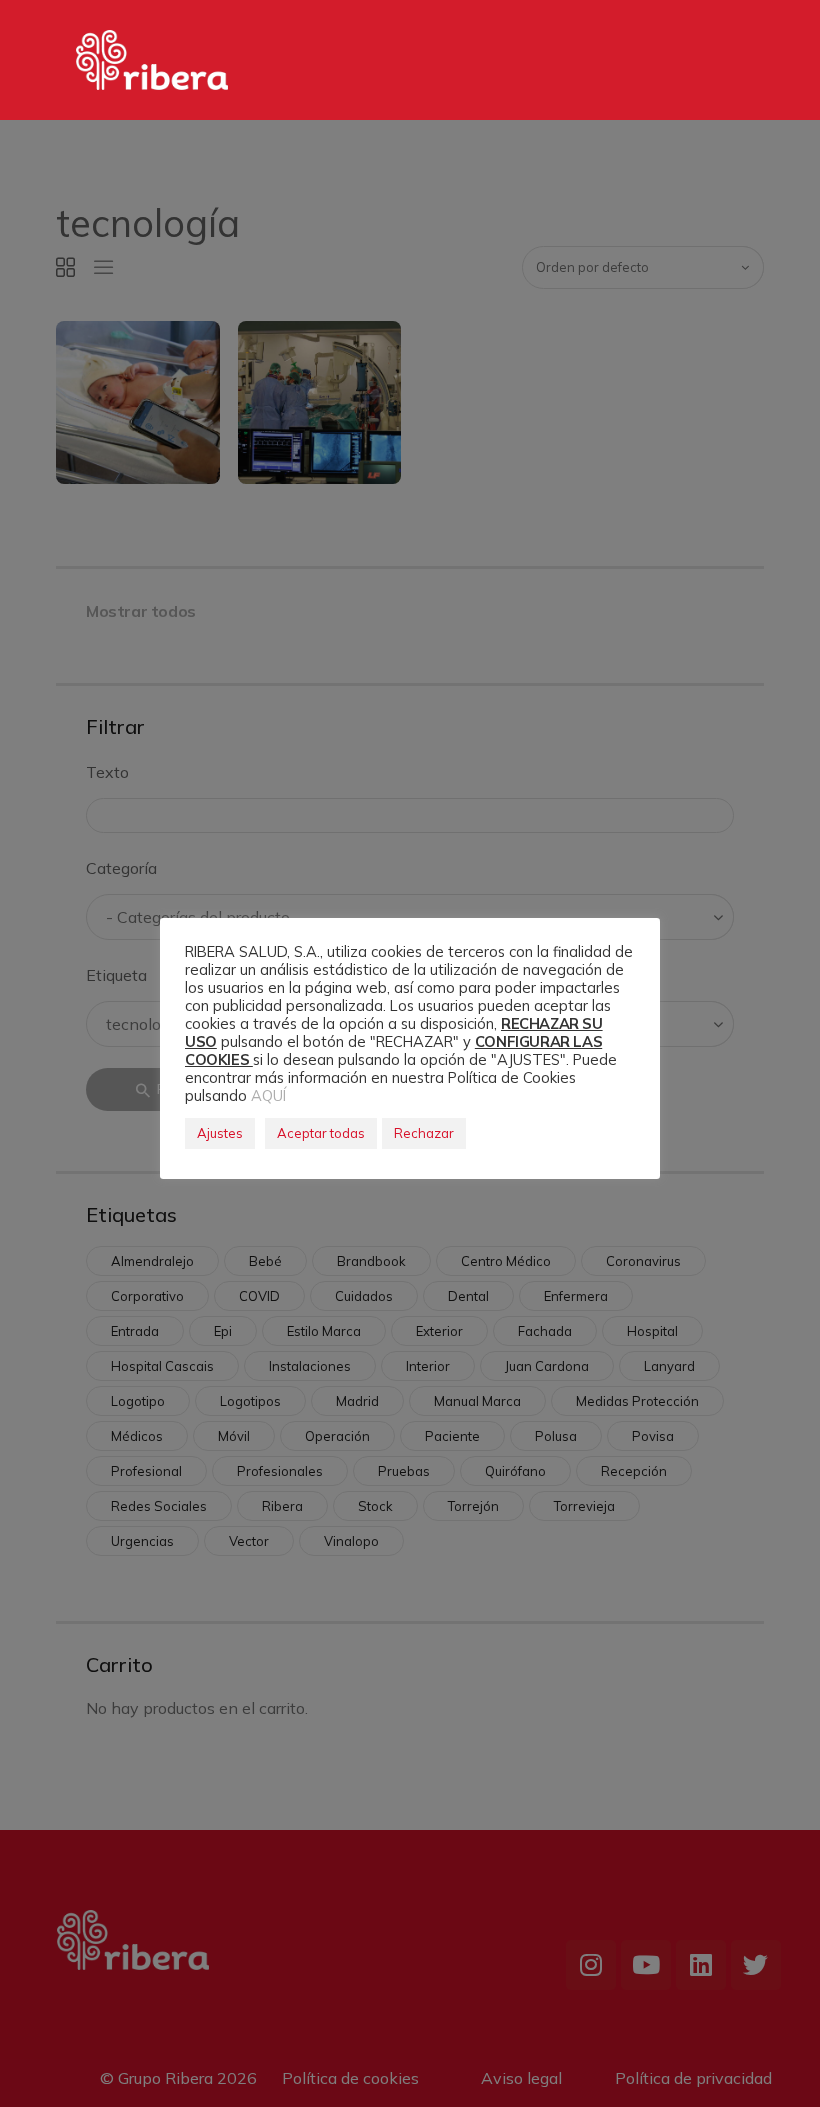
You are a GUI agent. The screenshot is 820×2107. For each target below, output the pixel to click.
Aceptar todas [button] (321, 1133)
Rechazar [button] (424, 1133)
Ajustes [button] (220, 1133)
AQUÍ (268, 1095)
